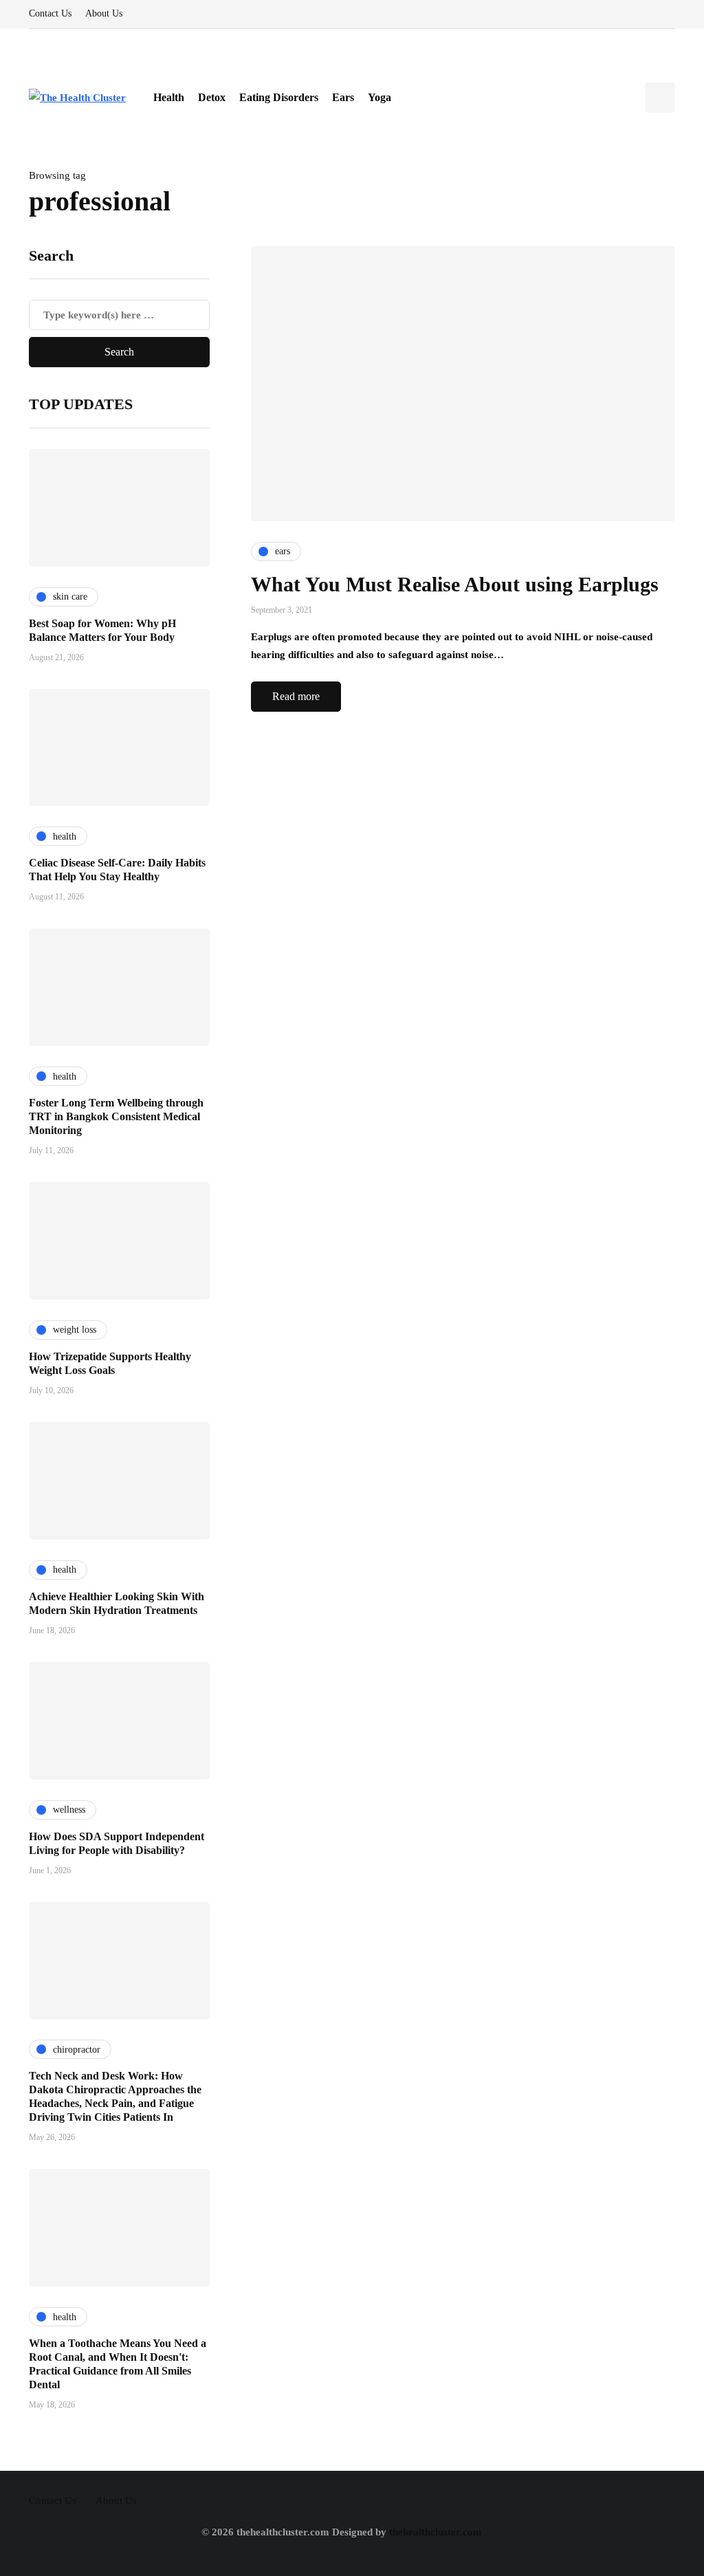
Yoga (379, 97)
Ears (343, 97)
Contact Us (50, 13)
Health (169, 97)
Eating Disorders (279, 97)
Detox (212, 97)
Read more (296, 696)
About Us (104, 13)
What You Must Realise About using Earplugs (455, 584)
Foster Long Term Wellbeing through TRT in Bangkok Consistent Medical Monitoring (116, 1116)
